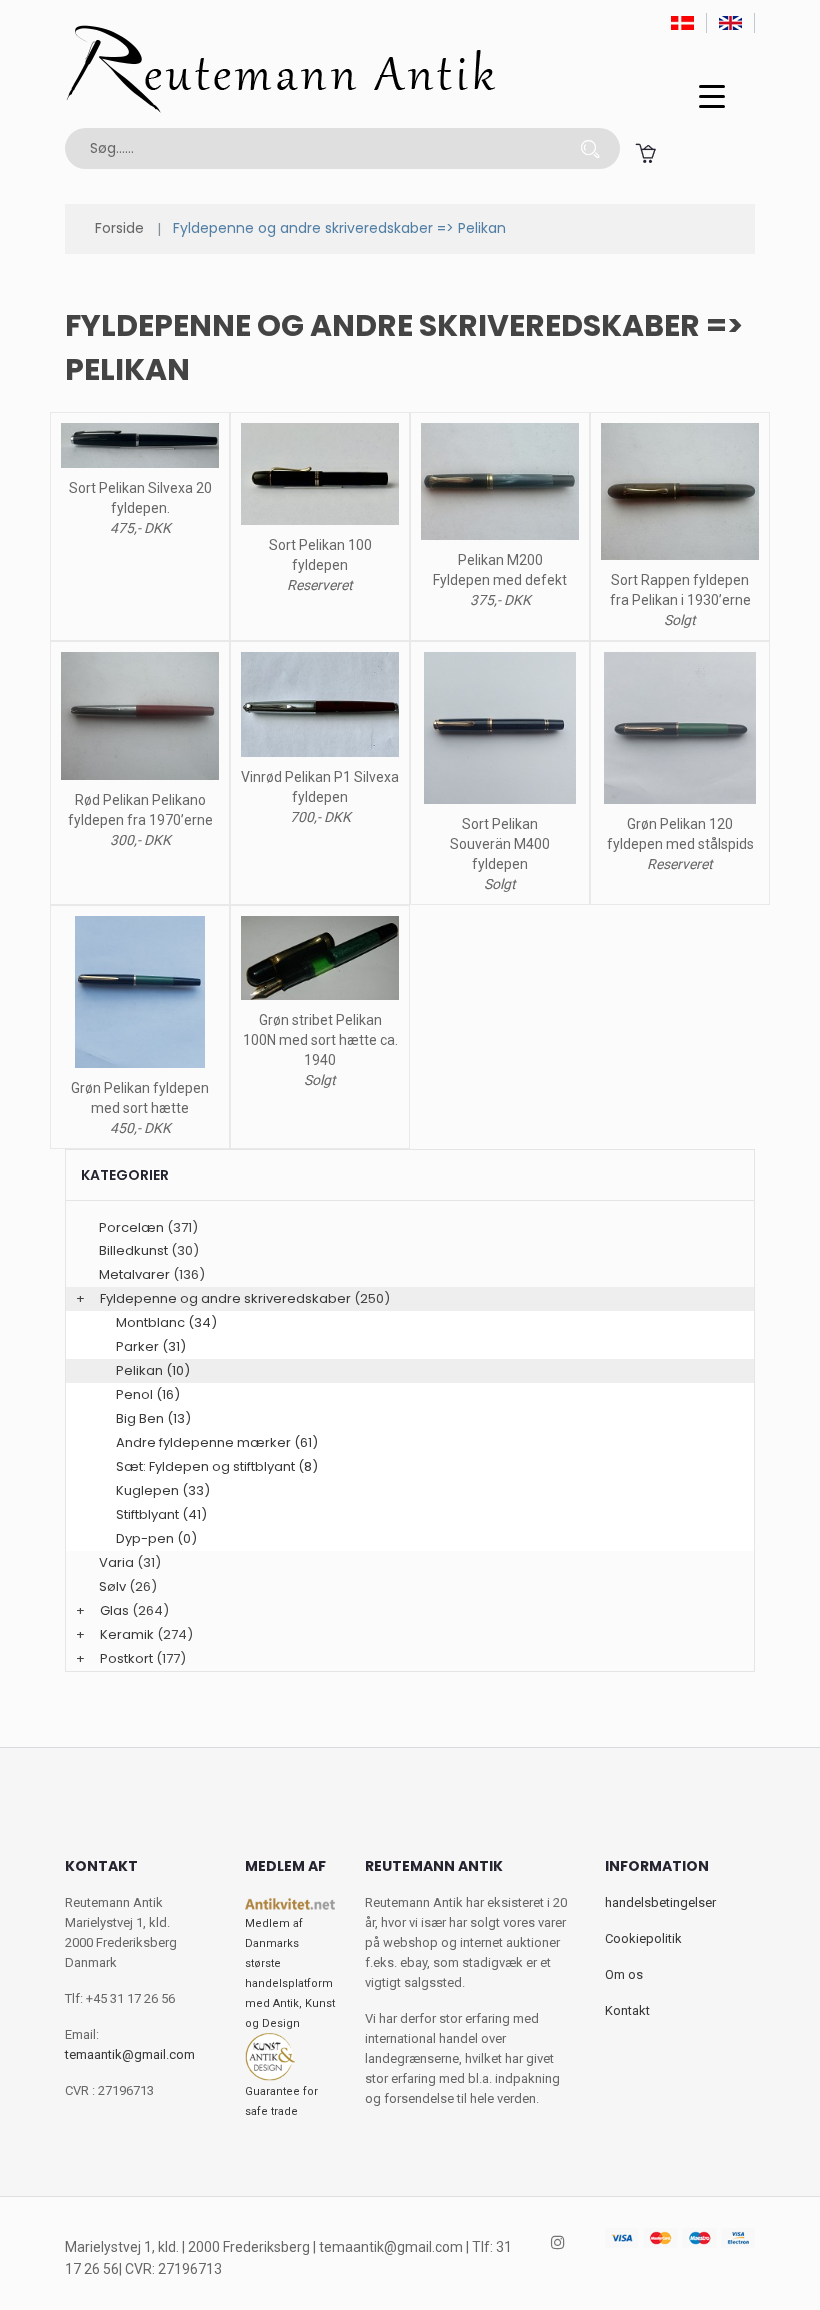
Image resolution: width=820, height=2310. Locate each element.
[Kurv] (645, 152)
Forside (119, 228)
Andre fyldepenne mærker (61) (217, 1442)
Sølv (112, 1586)
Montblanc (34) (166, 1322)
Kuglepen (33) (163, 1490)
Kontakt (627, 2010)
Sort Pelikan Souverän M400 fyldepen (500, 844)
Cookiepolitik (643, 1938)
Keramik (127, 1634)
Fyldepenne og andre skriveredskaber (225, 1298)
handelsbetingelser (660, 1902)
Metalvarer (134, 1274)
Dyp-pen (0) (156, 1538)
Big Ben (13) (153, 1418)
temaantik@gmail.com (130, 2054)
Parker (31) (151, 1346)
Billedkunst (133, 1250)
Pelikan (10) (153, 1370)
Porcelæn (131, 1227)
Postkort (126, 1658)
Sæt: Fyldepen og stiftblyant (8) (217, 1466)
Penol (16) (148, 1394)
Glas (114, 1610)
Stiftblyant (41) (161, 1514)
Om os (624, 1974)
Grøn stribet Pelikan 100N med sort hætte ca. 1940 (320, 1040)
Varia (116, 1562)
